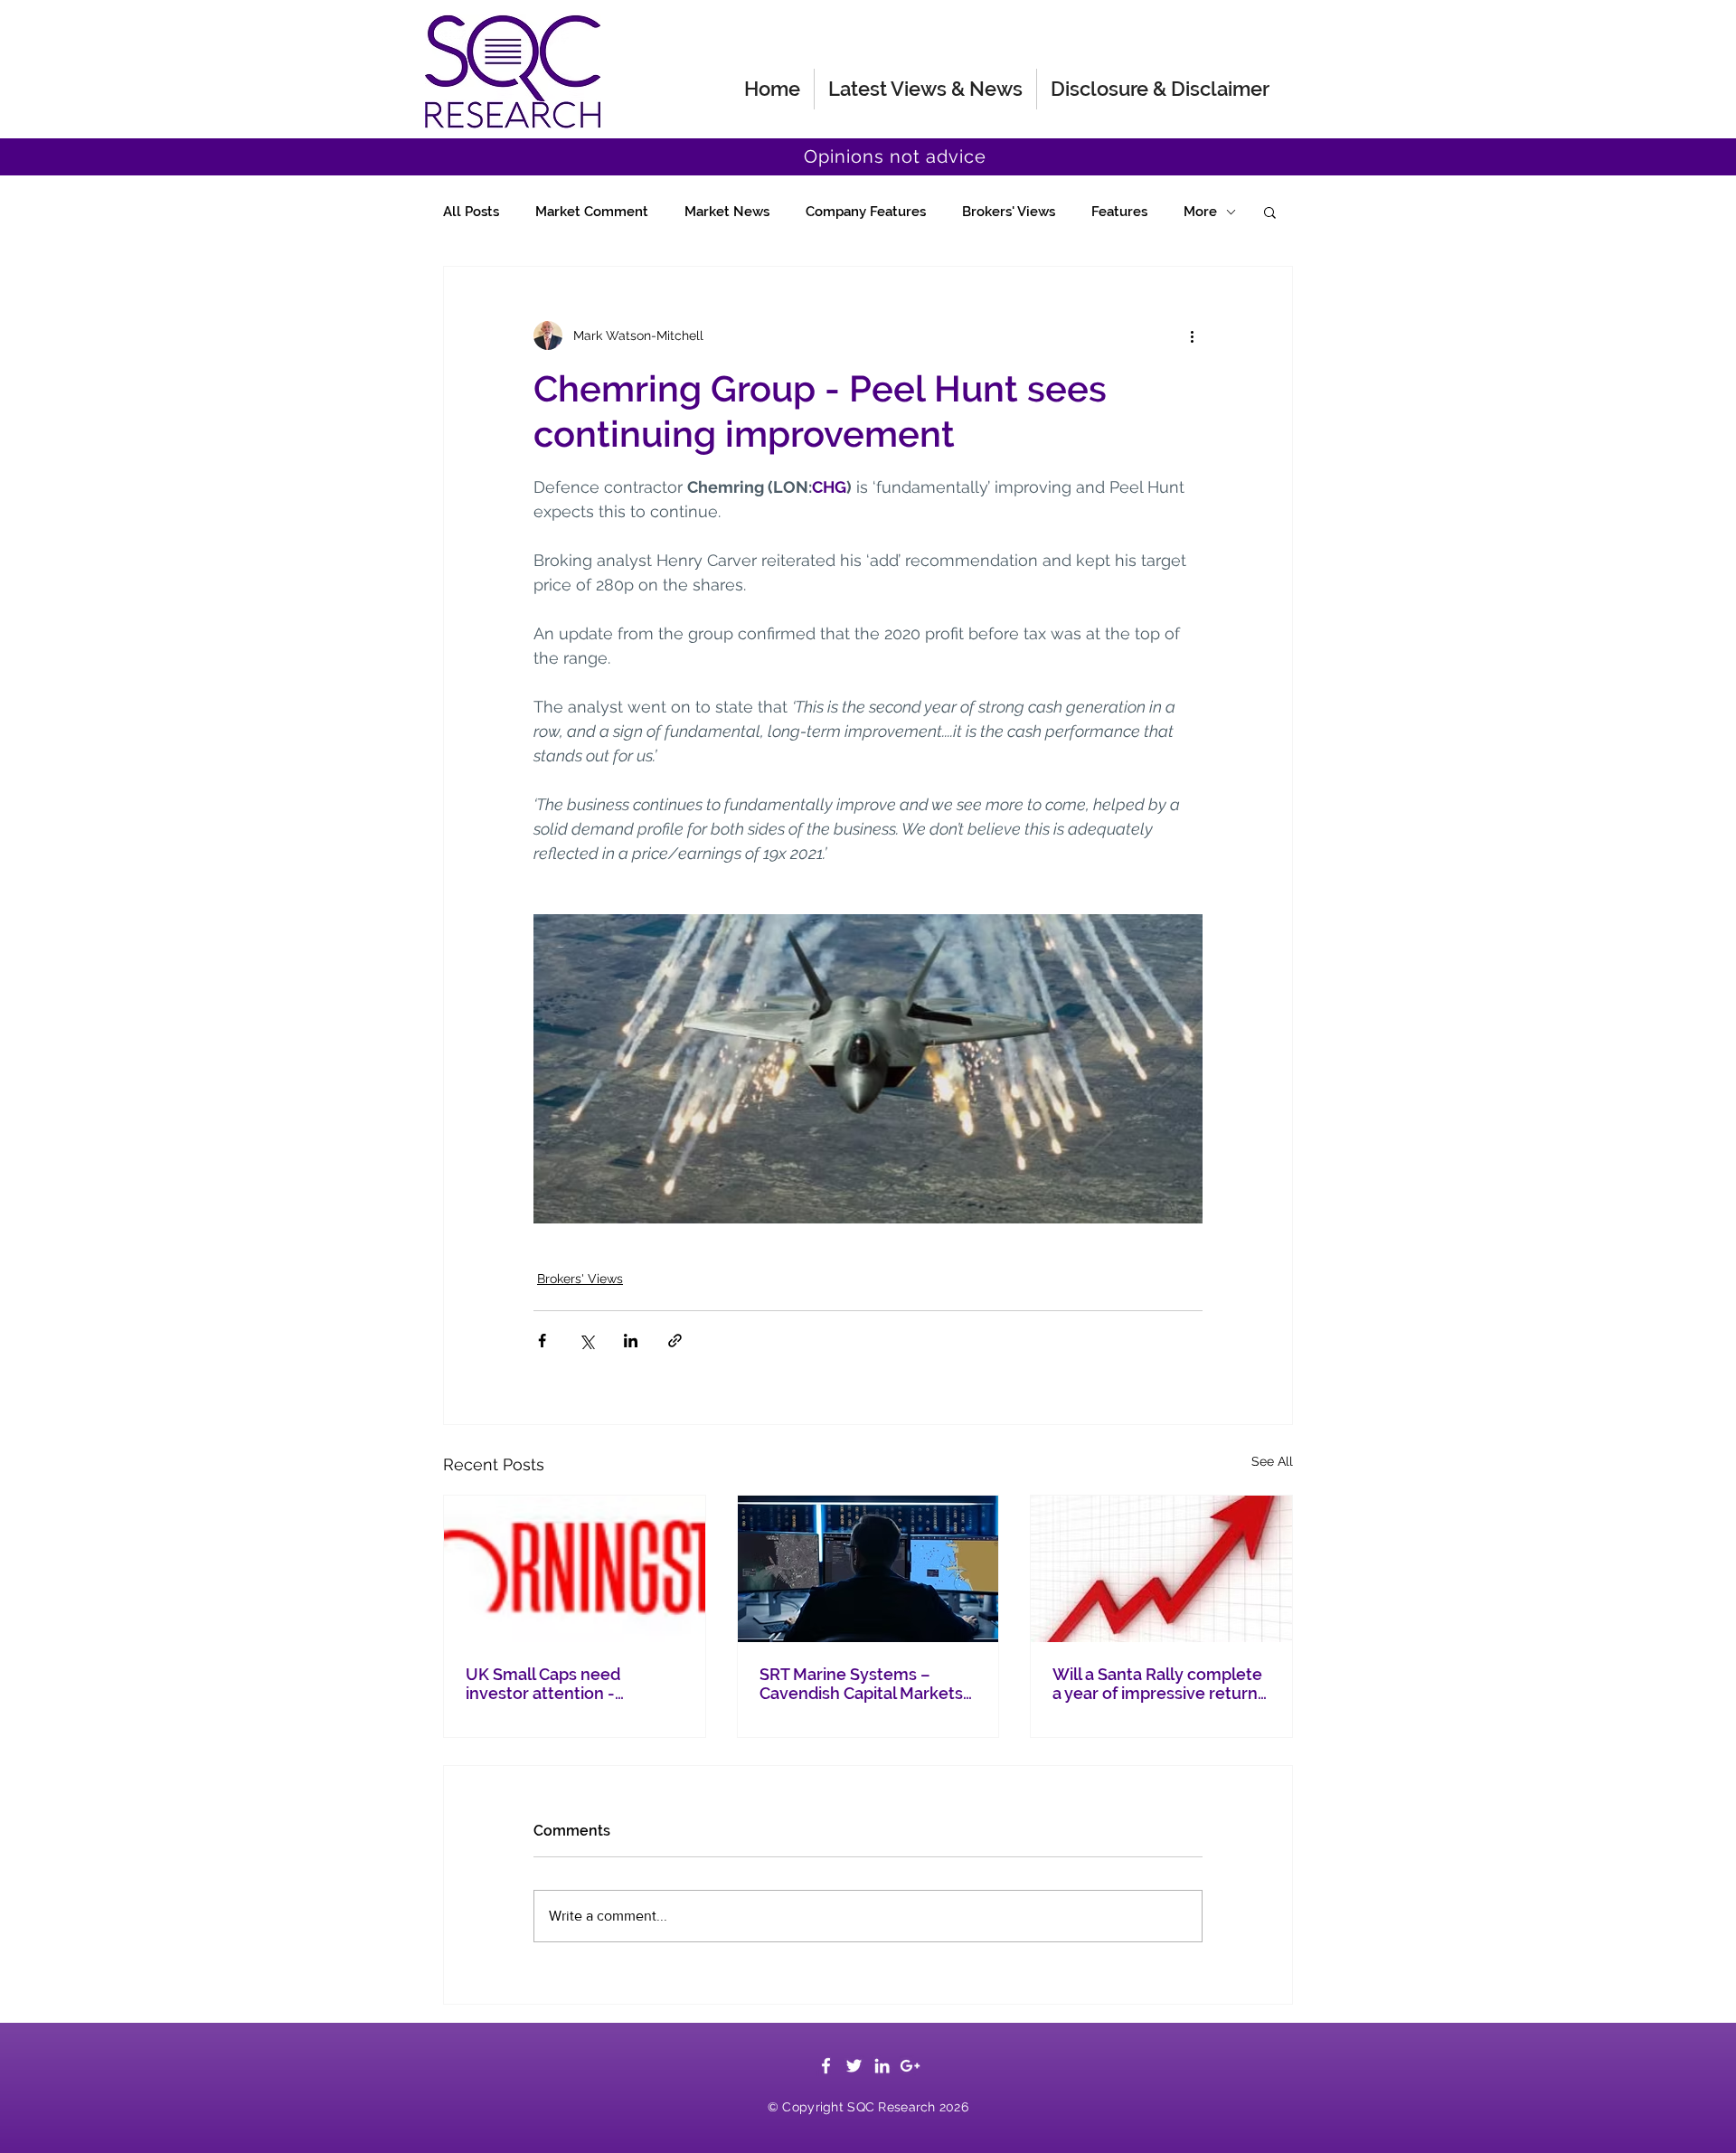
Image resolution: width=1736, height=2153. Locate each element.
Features (1119, 212)
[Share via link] (675, 1341)
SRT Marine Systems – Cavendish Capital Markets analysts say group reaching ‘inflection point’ (867, 1684)
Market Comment (592, 212)
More (1200, 212)
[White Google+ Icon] (910, 2066)
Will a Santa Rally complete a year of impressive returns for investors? (1159, 1684)
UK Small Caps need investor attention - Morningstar (543, 1684)
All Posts (471, 212)
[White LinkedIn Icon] (882, 2066)
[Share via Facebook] (542, 1341)
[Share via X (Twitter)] (586, 1341)
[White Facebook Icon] (826, 2066)
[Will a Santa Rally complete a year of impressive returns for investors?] (1161, 1569)
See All (1272, 1461)
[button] (1270, 212)
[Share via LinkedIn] (631, 1341)
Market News (727, 212)
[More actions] (1192, 335)
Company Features (866, 212)
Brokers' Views (1009, 212)
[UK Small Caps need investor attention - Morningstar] (575, 1569)
